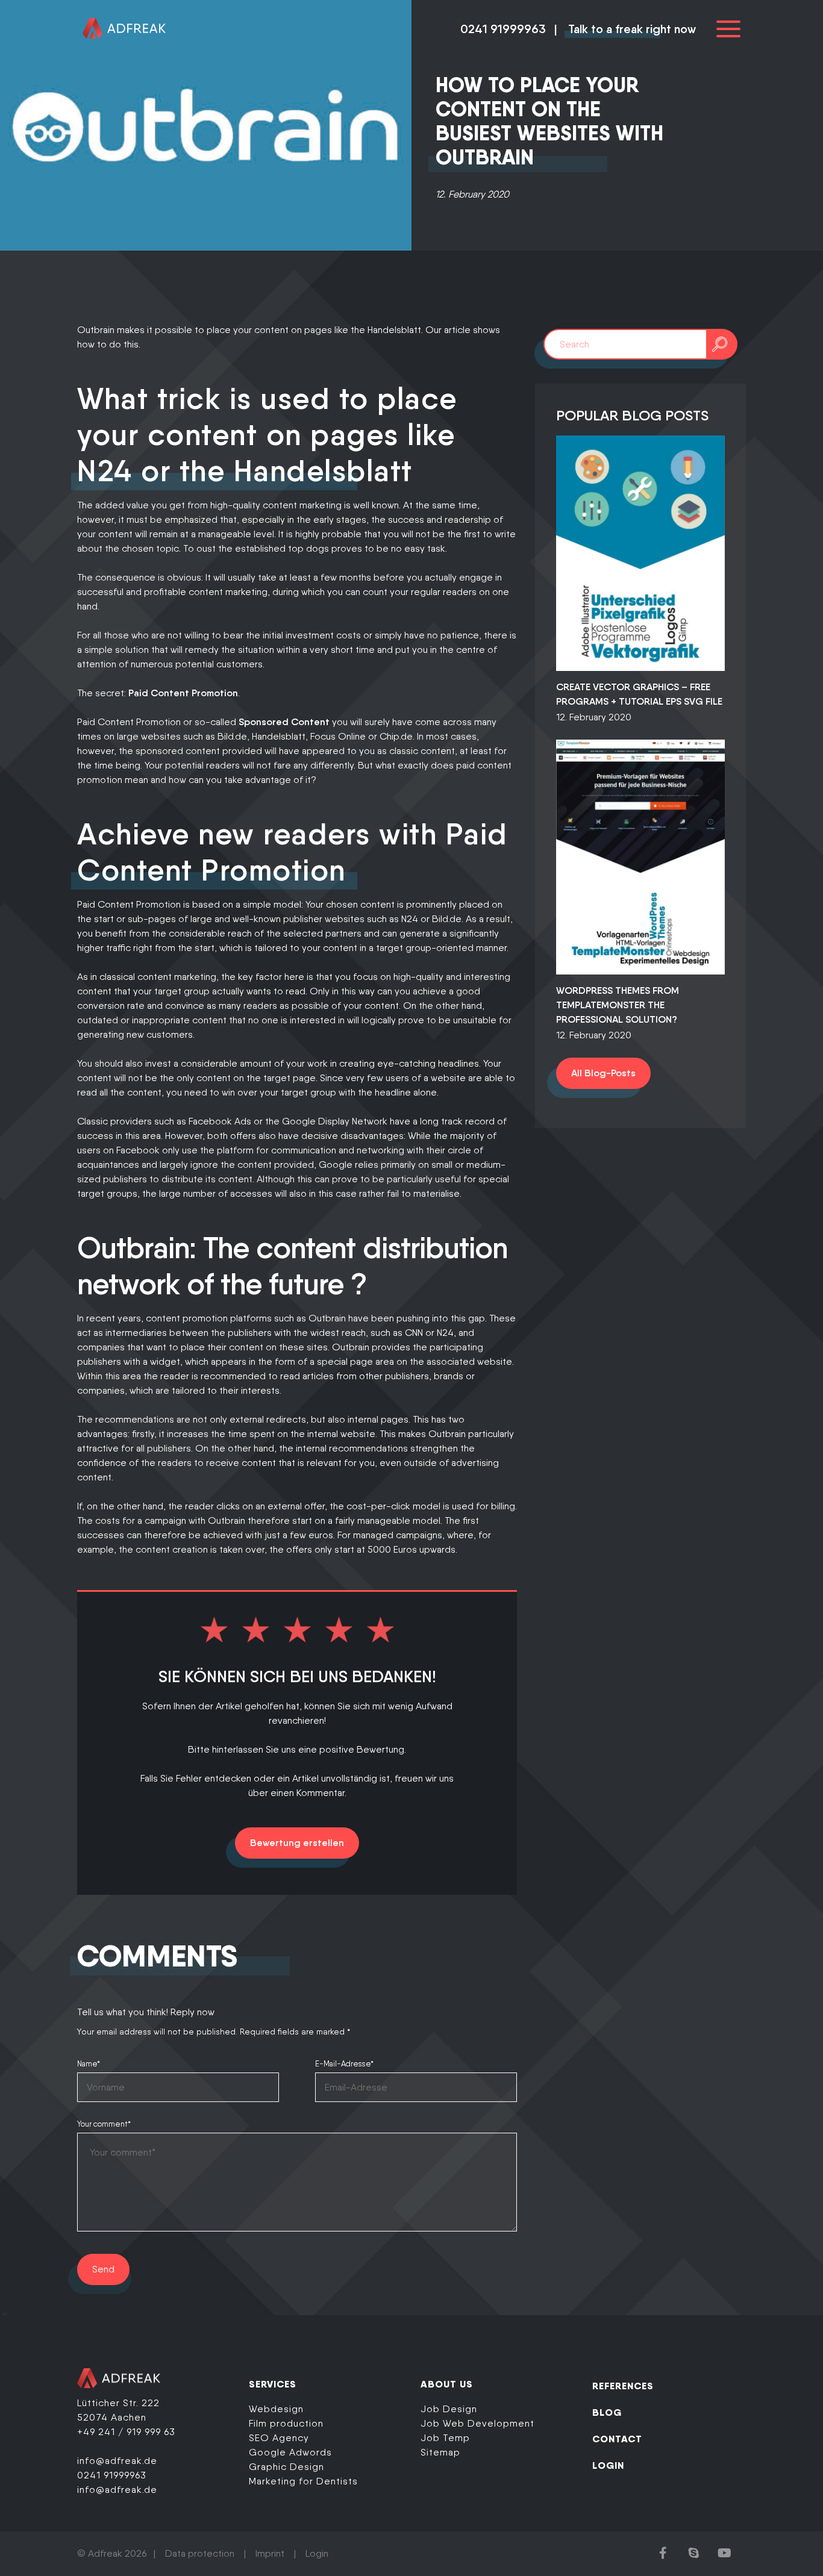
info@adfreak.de (117, 2461)
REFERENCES (623, 2386)
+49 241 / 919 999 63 (126, 2432)
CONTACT (617, 2439)
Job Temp (445, 2438)
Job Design (449, 2409)
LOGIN (608, 2465)
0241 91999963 (503, 29)
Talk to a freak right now (632, 29)
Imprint (270, 2553)
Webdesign (276, 2409)
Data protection (200, 2553)
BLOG (607, 2412)
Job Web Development (477, 2423)
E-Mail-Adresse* (344, 2064)
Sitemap (440, 2452)
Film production (286, 2423)
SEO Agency (279, 2438)
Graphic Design (286, 2467)
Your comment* (104, 2124)
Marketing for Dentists (303, 2481)
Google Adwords (290, 2452)
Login (317, 2553)
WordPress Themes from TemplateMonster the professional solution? (618, 1005)
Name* (89, 2064)
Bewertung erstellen (297, 1843)
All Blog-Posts (603, 1073)
